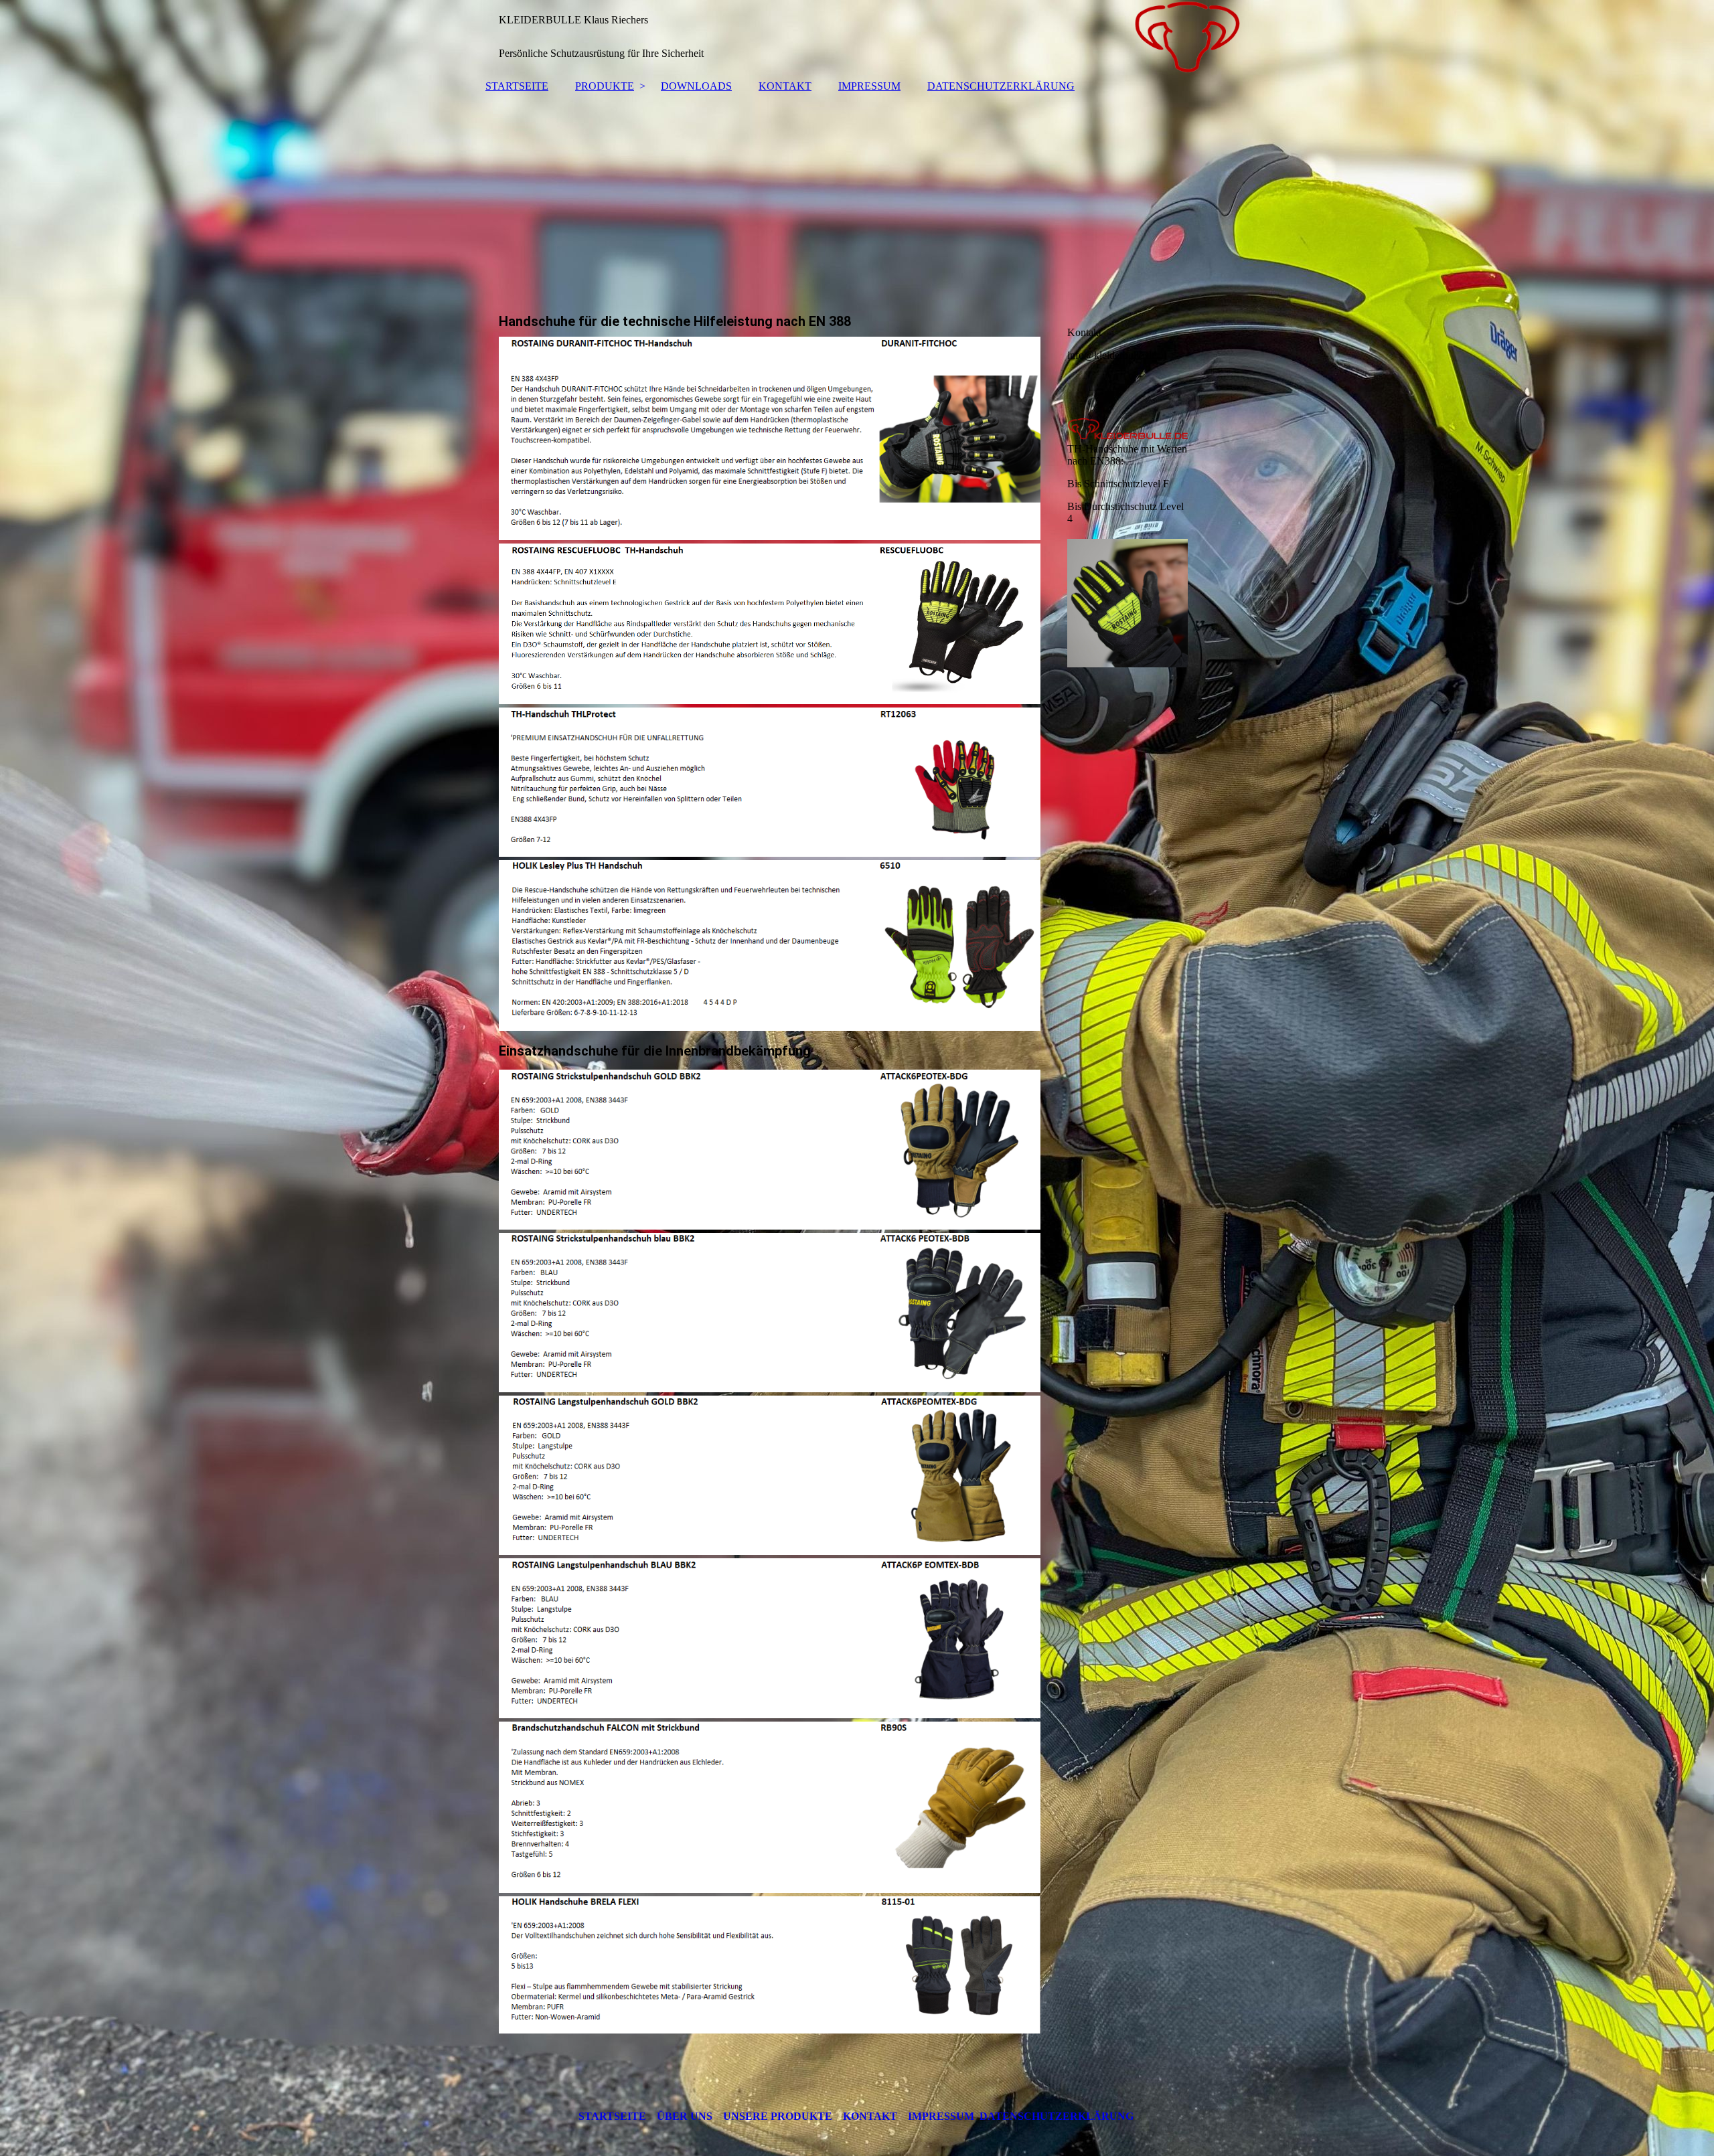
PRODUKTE (605, 86)
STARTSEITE (517, 86)
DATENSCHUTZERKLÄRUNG (1001, 86)
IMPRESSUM (869, 86)
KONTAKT (785, 86)
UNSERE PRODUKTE (778, 2116)
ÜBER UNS (685, 2116)
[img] (857, 37)
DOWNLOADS (696, 86)
